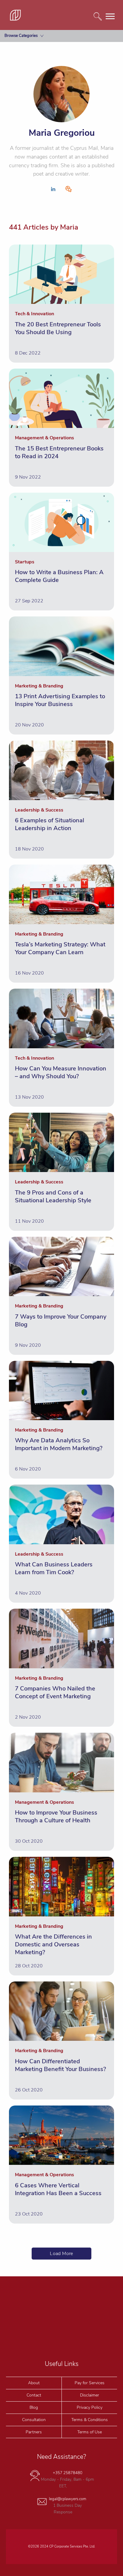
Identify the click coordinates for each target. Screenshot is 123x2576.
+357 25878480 (68, 2473)
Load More (61, 2254)
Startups (17, 77)
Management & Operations (34, 90)
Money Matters (23, 50)
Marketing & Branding (29, 64)
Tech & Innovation (26, 103)
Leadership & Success (29, 116)
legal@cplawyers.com (68, 2499)
